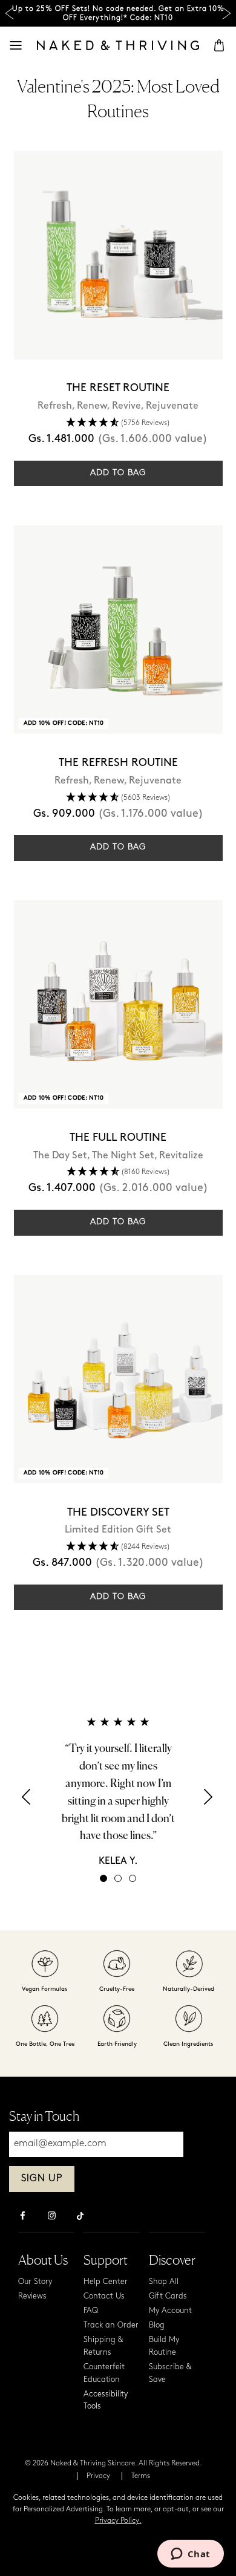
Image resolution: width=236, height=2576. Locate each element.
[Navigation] (16, 45)
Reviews (32, 2296)
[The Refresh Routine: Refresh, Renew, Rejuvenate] (118, 630)
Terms (141, 2476)
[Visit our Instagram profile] (51, 2217)
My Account (170, 2311)
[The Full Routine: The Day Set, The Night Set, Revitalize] (118, 1004)
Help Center (106, 2282)
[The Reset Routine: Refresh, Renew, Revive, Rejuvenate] (118, 255)
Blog (157, 2325)
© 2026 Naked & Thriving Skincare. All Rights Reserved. (113, 2464)
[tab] (103, 1878)
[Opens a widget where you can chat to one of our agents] (190, 2555)
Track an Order (111, 2325)
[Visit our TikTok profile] (80, 2214)
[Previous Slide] (9, 14)
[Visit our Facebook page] (22, 2217)
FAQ (91, 2311)
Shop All (164, 2282)
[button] (118, 423)
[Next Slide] (227, 14)
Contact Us (104, 2296)
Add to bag (118, 473)
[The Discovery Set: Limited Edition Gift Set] (118, 1379)
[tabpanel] (118, 1791)
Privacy (98, 2476)
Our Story (35, 2282)
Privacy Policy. (118, 2521)
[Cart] (219, 45)
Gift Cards (168, 2296)
